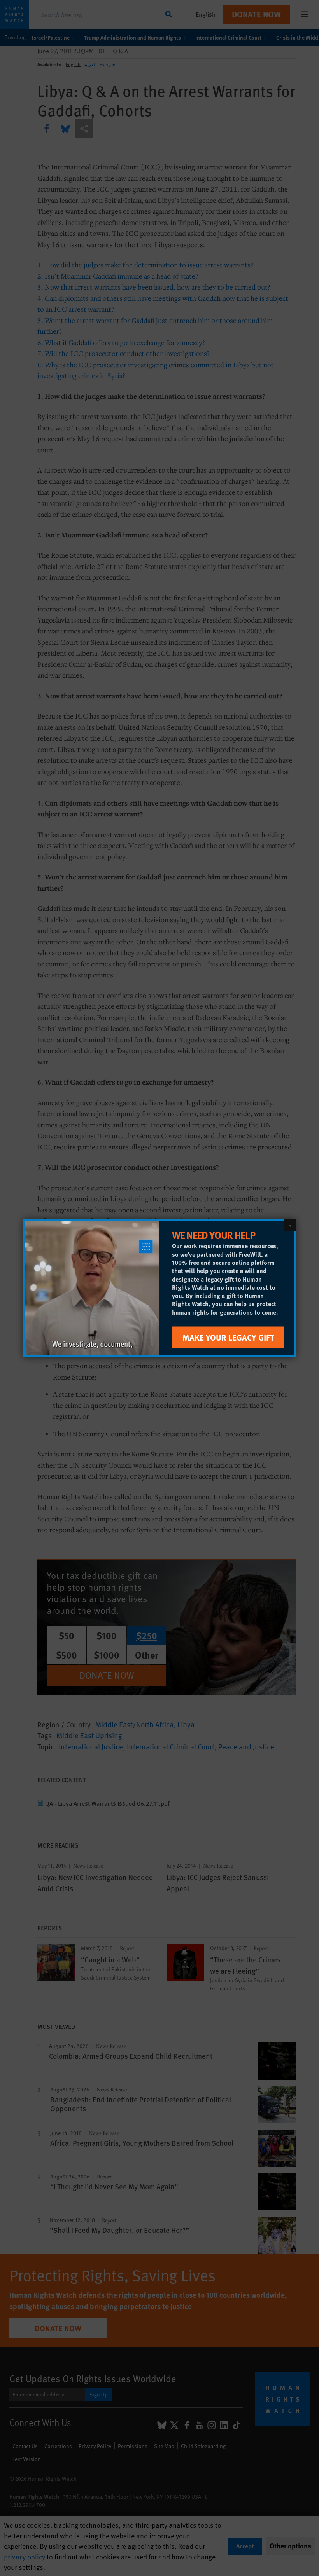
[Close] (290, 1225)
